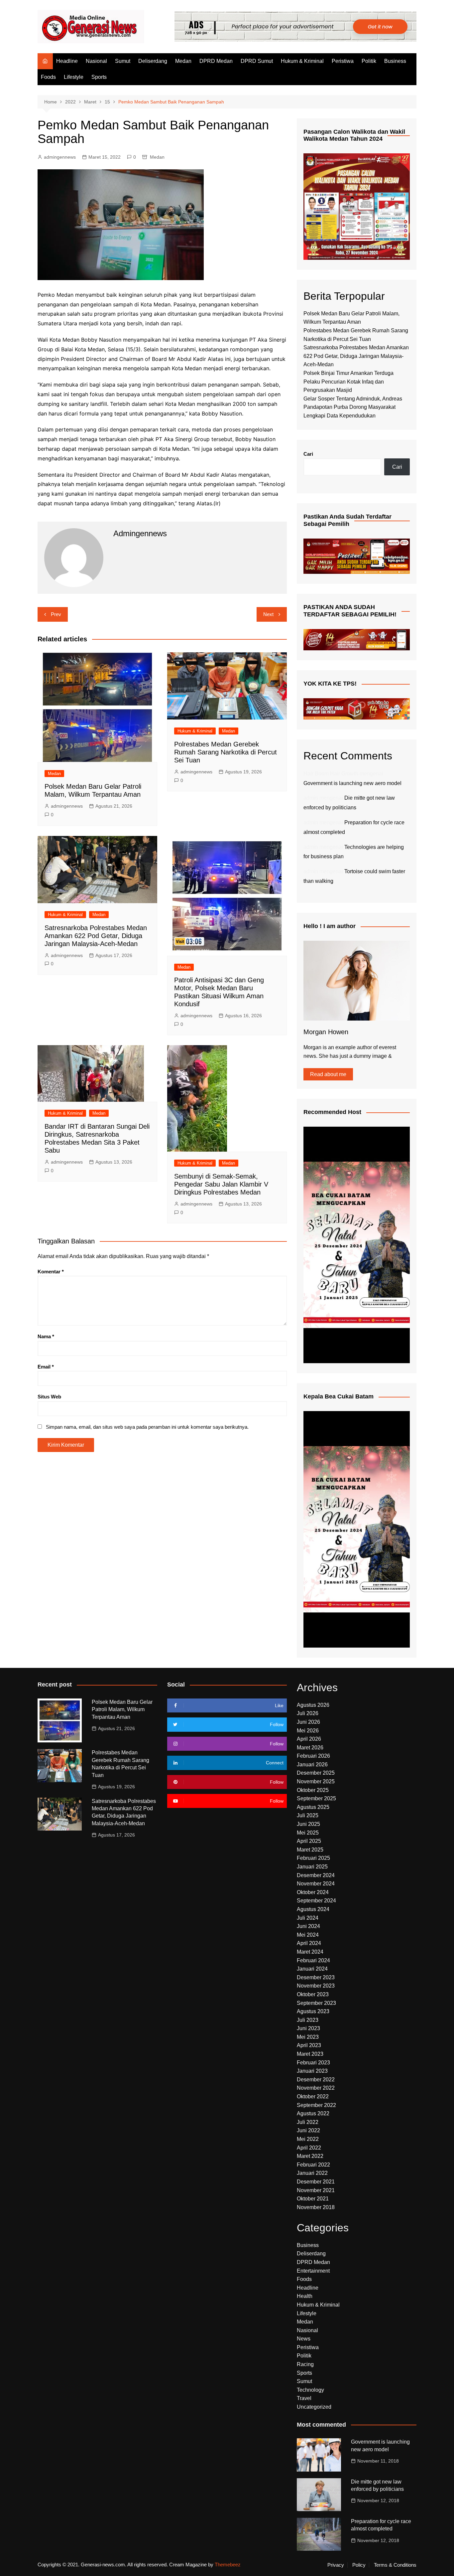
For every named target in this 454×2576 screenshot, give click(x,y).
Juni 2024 (308, 1926)
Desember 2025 (316, 1773)
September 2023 (316, 2003)
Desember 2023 (316, 1977)
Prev (56, 614)
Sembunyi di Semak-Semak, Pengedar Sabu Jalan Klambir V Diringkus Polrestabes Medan (221, 1184)
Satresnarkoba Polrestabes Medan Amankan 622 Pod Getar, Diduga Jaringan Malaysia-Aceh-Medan (96, 936)
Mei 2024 (308, 1935)
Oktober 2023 (313, 1994)
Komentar (51, 1272)
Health (305, 2296)
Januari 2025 (312, 1867)
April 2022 (309, 2148)
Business (395, 61)
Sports (99, 77)
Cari (308, 454)
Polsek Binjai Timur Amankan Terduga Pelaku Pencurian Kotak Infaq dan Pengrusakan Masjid (348, 382)
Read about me (328, 1074)
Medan (183, 61)
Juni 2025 (308, 1824)
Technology (310, 2390)
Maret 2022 (310, 2156)
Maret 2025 (310, 1850)
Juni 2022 (308, 2130)
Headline (67, 61)
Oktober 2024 (313, 1892)
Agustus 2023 (313, 2011)
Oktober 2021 (313, 2199)
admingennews (60, 157)
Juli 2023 (308, 2020)
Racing (305, 2364)
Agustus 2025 (313, 1807)
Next (268, 614)
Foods (48, 77)
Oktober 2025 (313, 1790)
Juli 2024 (308, 1918)
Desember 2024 (316, 1875)
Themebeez (228, 2565)
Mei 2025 (308, 1833)
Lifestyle (74, 77)
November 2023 (316, 1986)
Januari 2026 (312, 1765)
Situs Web (49, 1397)
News (304, 2339)
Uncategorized (314, 2407)
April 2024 (309, 1943)
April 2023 (309, 2045)
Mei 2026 (308, 1731)
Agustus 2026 (313, 1705)
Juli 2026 (308, 1713)
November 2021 (316, 2190)
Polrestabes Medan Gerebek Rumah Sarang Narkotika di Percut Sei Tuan (226, 752)
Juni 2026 (308, 1722)
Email (46, 1367)
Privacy (336, 2565)
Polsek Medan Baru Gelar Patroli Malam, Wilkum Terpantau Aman (122, 1709)
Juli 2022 (308, 2122)
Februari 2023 (313, 2063)
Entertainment (313, 2271)
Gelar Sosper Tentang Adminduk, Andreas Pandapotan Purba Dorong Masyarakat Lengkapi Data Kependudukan (353, 407)
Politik (369, 61)
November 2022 (316, 2088)
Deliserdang (153, 61)
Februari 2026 (313, 1756)
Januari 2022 (312, 2173)
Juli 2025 (308, 1815)
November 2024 (316, 1884)
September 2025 (316, 1798)
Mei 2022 (308, 2139)
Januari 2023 (312, 2071)
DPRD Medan (216, 61)
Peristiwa (343, 61)
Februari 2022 (313, 2165)
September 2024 (316, 1901)
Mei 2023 (308, 2037)
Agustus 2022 (313, 2113)
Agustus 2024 (313, 1909)
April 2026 (309, 1739)
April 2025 (309, 1841)
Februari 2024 (313, 1960)
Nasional (96, 61)
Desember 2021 (316, 2182)
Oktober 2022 (313, 2096)
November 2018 (316, 2207)
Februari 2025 (313, 1858)
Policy (359, 2565)
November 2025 (316, 1781)
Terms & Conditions (395, 2565)
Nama (46, 1336)
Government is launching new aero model (352, 783)
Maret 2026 (310, 1748)
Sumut (123, 61)
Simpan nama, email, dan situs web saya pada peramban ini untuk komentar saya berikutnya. (147, 1427)
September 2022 (316, 2105)
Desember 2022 (316, 2080)
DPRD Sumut (257, 61)
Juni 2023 (308, 2028)
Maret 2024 (310, 1952)
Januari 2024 (312, 1969)
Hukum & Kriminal (302, 61)
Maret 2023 (310, 2054)
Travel (304, 2398)
